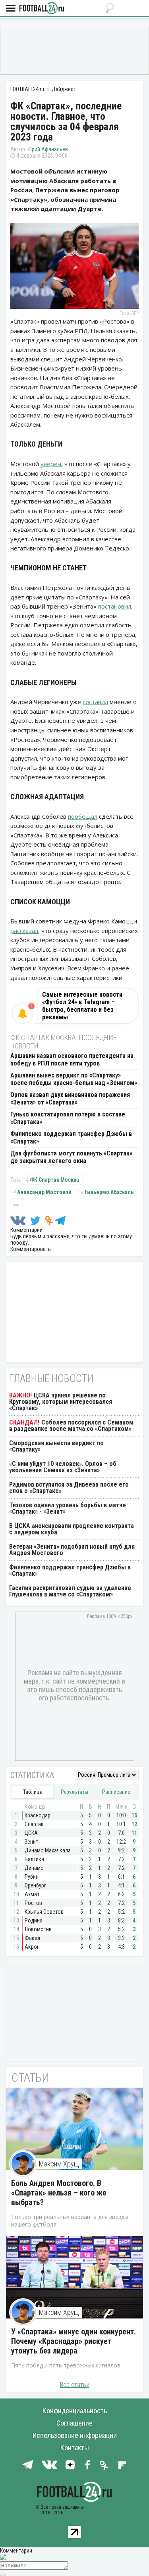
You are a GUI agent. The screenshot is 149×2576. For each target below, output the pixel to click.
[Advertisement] (74, 50)
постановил (115, 606)
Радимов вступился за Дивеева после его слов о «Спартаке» (69, 1488)
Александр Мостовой (44, 1192)
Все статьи (75, 2385)
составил (95, 702)
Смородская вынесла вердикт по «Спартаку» (56, 1446)
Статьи (30, 2077)
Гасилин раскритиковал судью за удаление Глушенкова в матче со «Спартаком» (70, 1591)
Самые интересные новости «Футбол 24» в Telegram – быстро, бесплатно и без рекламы (82, 1006)
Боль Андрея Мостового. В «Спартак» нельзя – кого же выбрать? (59, 2193)
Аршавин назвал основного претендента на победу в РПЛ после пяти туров (72, 1060)
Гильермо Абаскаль (109, 1192)
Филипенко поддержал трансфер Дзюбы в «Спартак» (70, 1570)
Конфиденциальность (75, 2411)
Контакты (75, 2448)
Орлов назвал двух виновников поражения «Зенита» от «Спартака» (70, 1099)
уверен (51, 464)
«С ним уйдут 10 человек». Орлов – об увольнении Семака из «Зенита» (63, 1467)
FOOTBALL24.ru (42, 9)
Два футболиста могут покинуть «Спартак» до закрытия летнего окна (71, 1157)
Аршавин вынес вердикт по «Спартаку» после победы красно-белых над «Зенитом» (74, 1079)
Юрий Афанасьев (48, 149)
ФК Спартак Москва (54, 1180)
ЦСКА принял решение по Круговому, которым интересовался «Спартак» (61, 1402)
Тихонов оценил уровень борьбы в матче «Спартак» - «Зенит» (68, 1508)
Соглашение (74, 2423)
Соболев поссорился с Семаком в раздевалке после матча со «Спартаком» (71, 1426)
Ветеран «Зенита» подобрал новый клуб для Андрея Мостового (72, 1550)
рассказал (24, 931)
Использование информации (75, 2435)
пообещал (83, 816)
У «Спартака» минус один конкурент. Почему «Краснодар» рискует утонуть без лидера (74, 2341)
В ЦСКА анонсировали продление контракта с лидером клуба (72, 1529)
